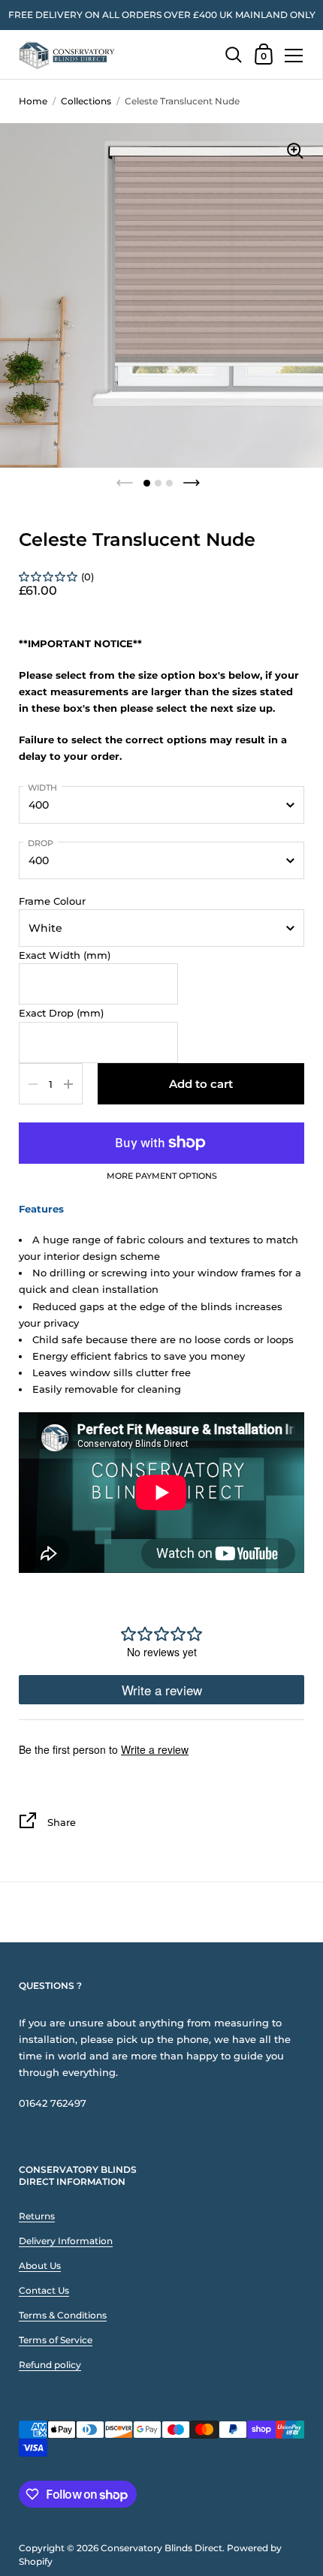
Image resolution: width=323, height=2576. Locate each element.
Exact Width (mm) (65, 955)
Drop (41, 843)
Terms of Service (56, 2340)
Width (42, 788)
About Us (40, 2266)
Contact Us (44, 2290)
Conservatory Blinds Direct (161, 2548)
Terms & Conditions (63, 2315)
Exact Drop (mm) (61, 1013)
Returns (37, 2216)
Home (33, 101)
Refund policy (50, 2365)
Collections (86, 101)
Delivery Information (66, 2241)
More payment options (162, 1177)
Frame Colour (52, 901)
